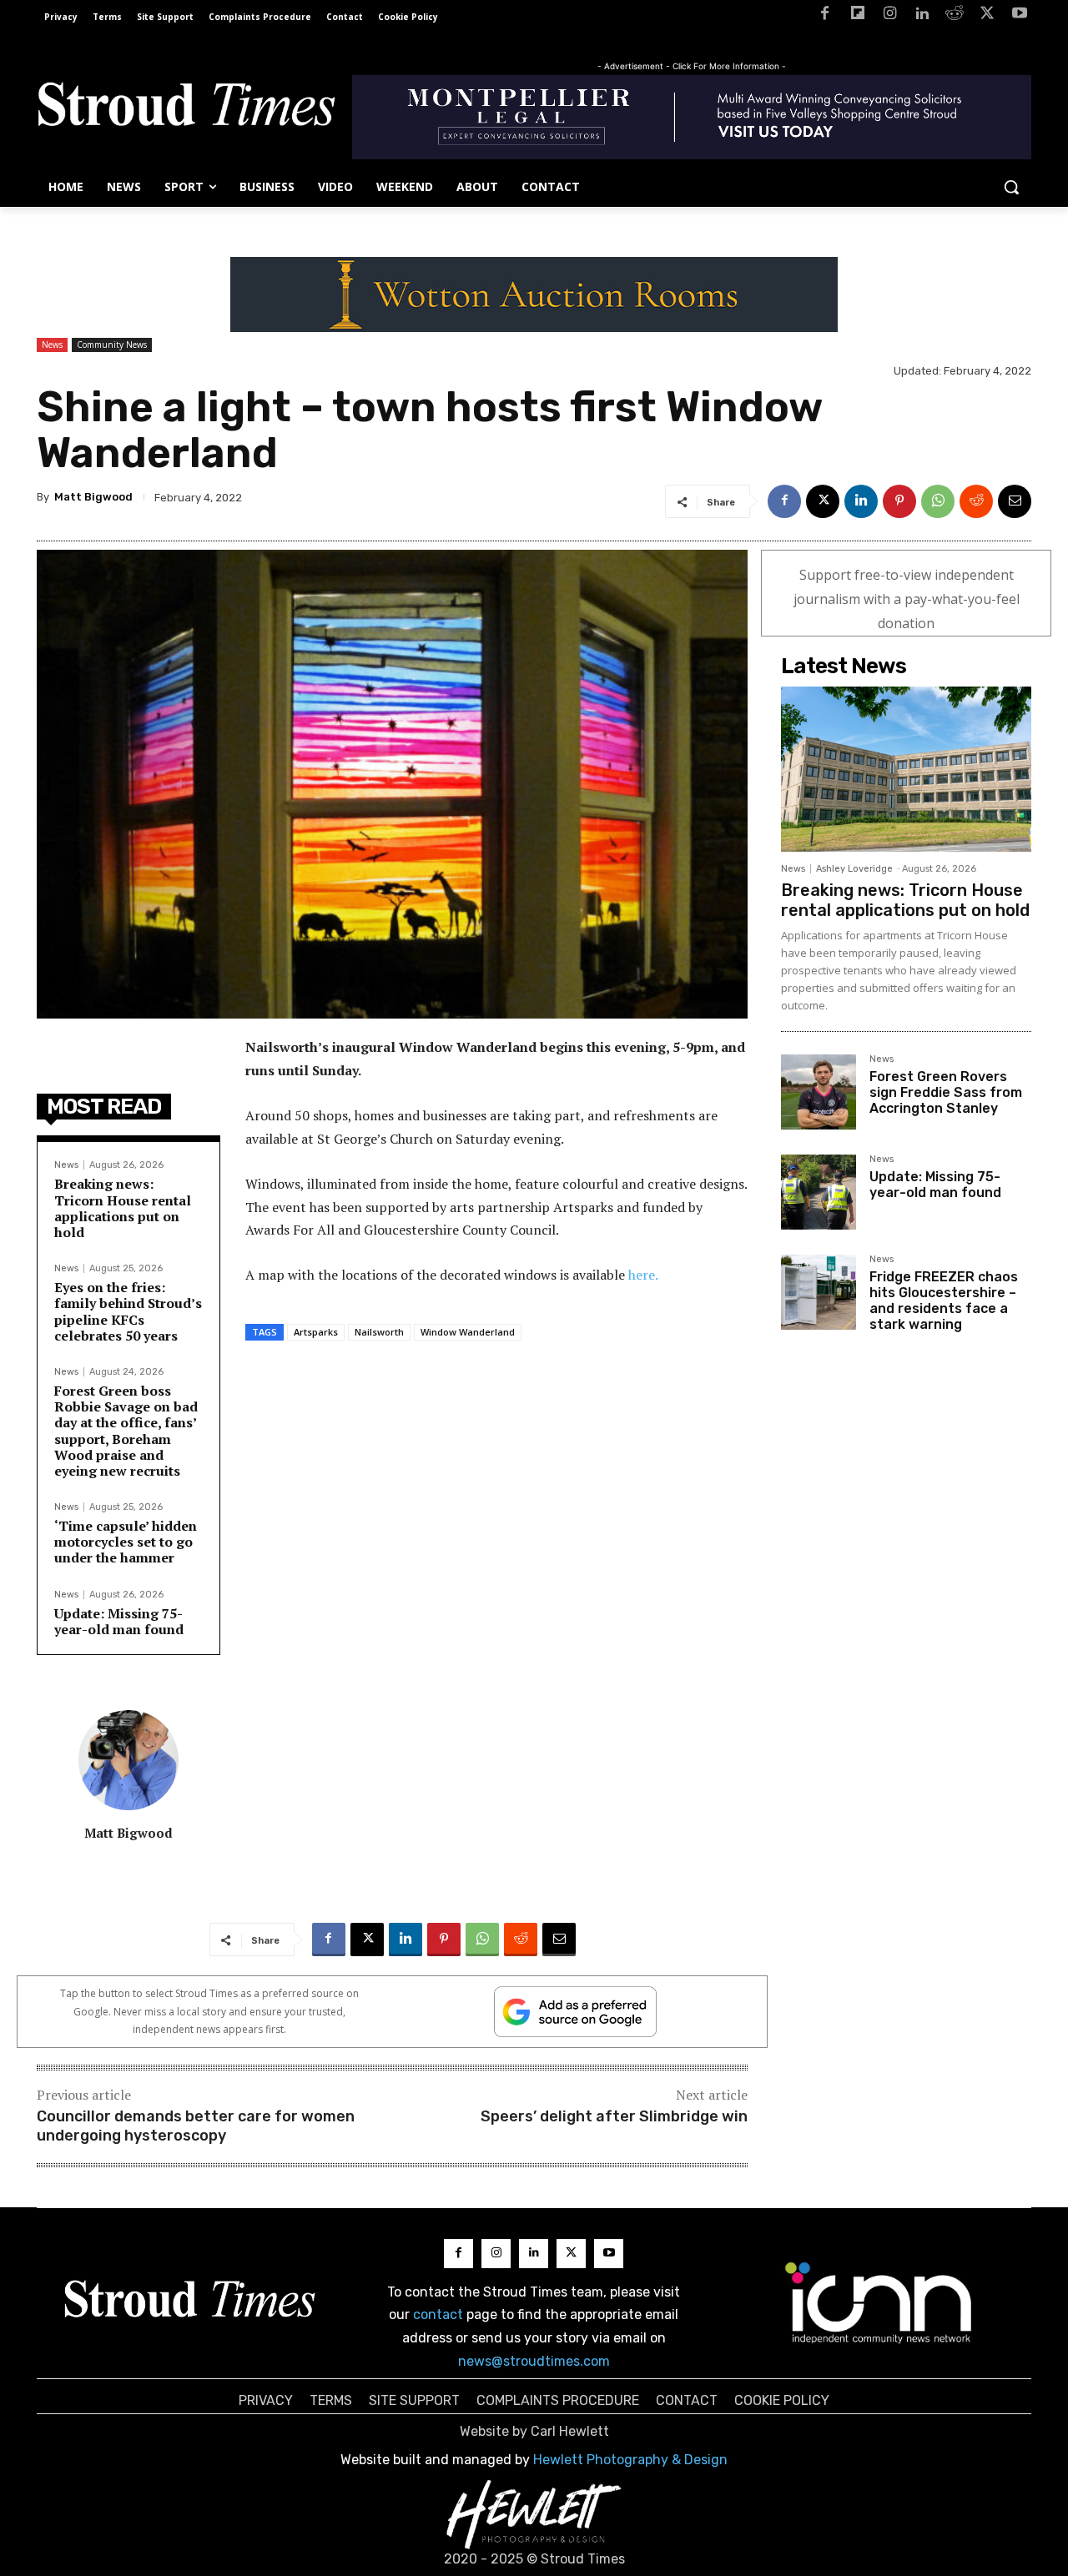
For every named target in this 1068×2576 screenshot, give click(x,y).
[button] (1011, 187)
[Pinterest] (899, 501)
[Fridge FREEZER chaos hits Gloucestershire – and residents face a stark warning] (819, 1292)
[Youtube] (1019, 16)
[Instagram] (890, 16)
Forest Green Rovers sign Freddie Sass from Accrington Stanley (946, 1092)
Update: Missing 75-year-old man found (119, 1621)
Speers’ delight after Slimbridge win (614, 2116)
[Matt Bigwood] (128, 1760)
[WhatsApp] (938, 501)
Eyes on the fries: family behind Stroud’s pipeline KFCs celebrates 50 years (128, 1311)
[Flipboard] (857, 16)
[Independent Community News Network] (879, 2302)
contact (438, 2314)
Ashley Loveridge (854, 869)
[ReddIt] (976, 501)
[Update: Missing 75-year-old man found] (819, 1192)
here (642, 1275)
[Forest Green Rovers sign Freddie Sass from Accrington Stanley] (819, 1092)
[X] (987, 16)
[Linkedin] (922, 16)
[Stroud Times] (186, 108)
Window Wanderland (468, 1332)
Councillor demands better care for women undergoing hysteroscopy (196, 2126)
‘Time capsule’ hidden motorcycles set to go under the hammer (126, 1542)
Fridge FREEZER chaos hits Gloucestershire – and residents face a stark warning (944, 1301)
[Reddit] (955, 16)
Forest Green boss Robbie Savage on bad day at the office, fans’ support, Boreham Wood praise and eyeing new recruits (126, 1431)
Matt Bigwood (93, 497)
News (52, 345)
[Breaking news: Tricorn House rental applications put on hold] (906, 769)
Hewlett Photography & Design (630, 2460)
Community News (112, 345)
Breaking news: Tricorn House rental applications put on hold (123, 1208)
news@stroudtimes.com (534, 2361)
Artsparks (316, 1332)
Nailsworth (379, 1332)
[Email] (1015, 501)
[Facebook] (825, 16)
